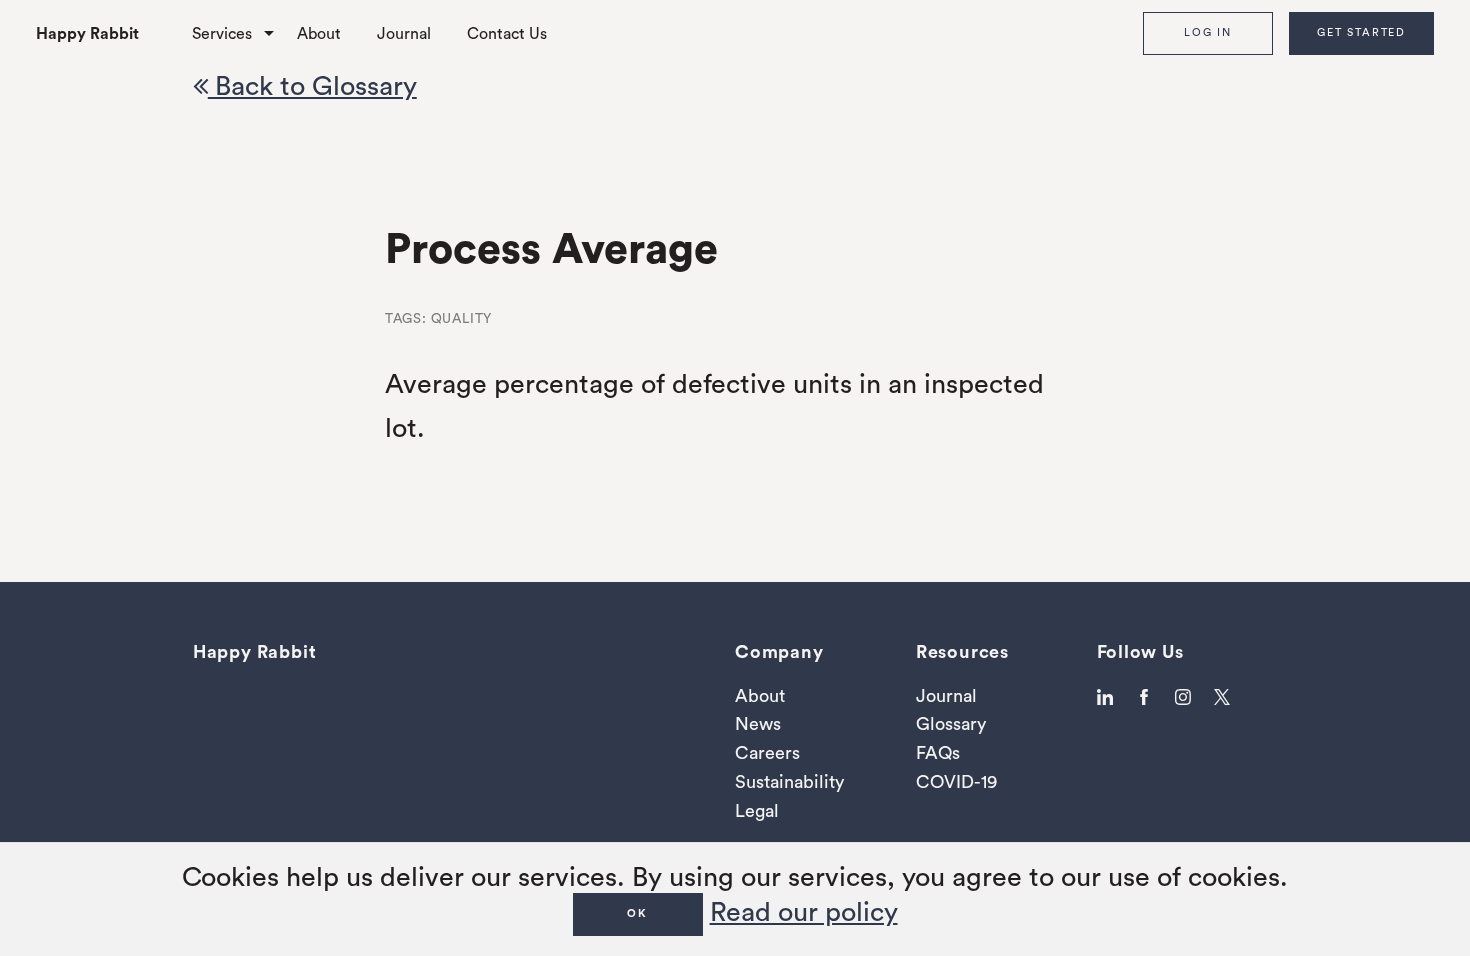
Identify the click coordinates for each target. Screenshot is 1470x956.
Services (222, 34)
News (758, 724)
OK (637, 913)
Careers (767, 753)
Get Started (1361, 32)
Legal (757, 811)
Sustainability (789, 782)
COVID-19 (956, 782)
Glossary (951, 724)
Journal (404, 34)
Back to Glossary (312, 86)
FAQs (938, 753)
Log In (1208, 32)
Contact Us (507, 34)
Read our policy (804, 912)
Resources (962, 652)
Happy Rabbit (87, 34)
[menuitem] (105, 33)
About (319, 34)
